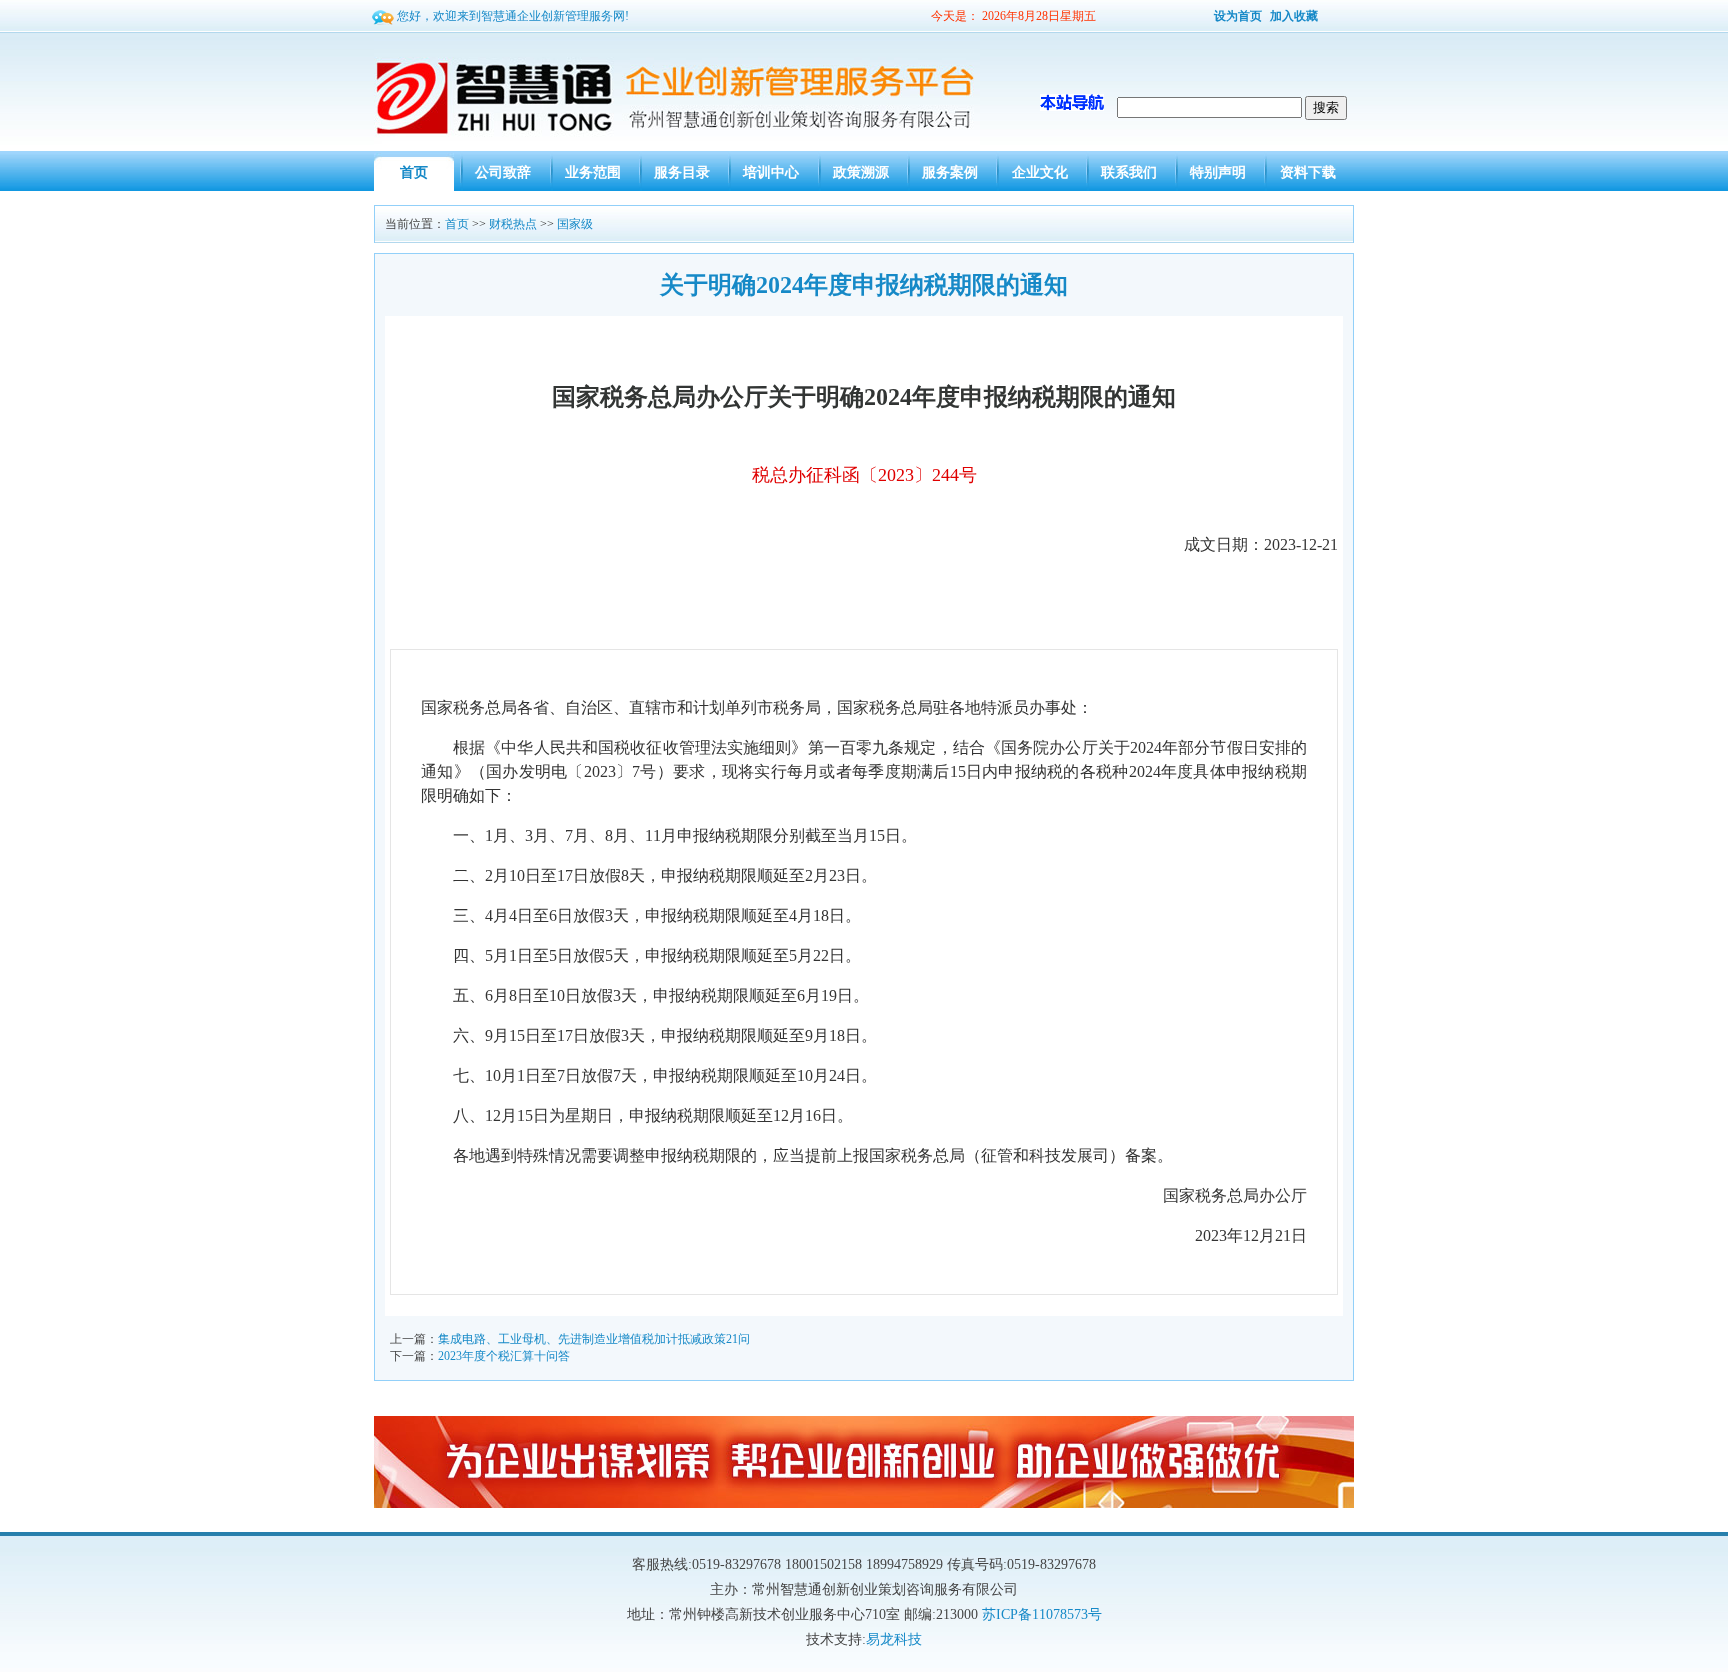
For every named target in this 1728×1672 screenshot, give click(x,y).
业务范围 (593, 172)
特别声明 (1218, 172)
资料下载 (1308, 172)
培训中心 (771, 172)
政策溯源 (861, 172)
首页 (414, 172)
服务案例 (950, 172)
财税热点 (513, 224)
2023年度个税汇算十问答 (504, 1356)
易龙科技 (894, 1639)
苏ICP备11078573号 (1042, 1614)
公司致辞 (503, 172)
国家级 (575, 224)
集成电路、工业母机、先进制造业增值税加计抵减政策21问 (594, 1339)
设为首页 (1238, 16)
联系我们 (1129, 172)
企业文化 (1040, 172)
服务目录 (682, 172)
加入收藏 (1294, 16)
